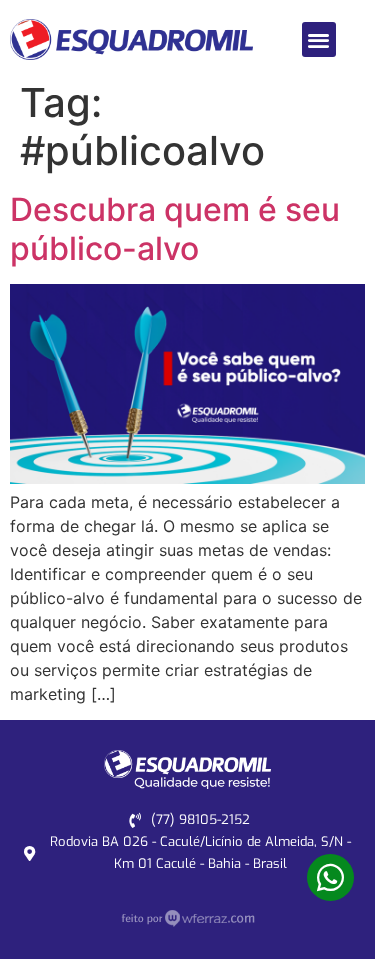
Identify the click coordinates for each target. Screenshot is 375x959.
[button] (319, 39)
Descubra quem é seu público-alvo (175, 228)
